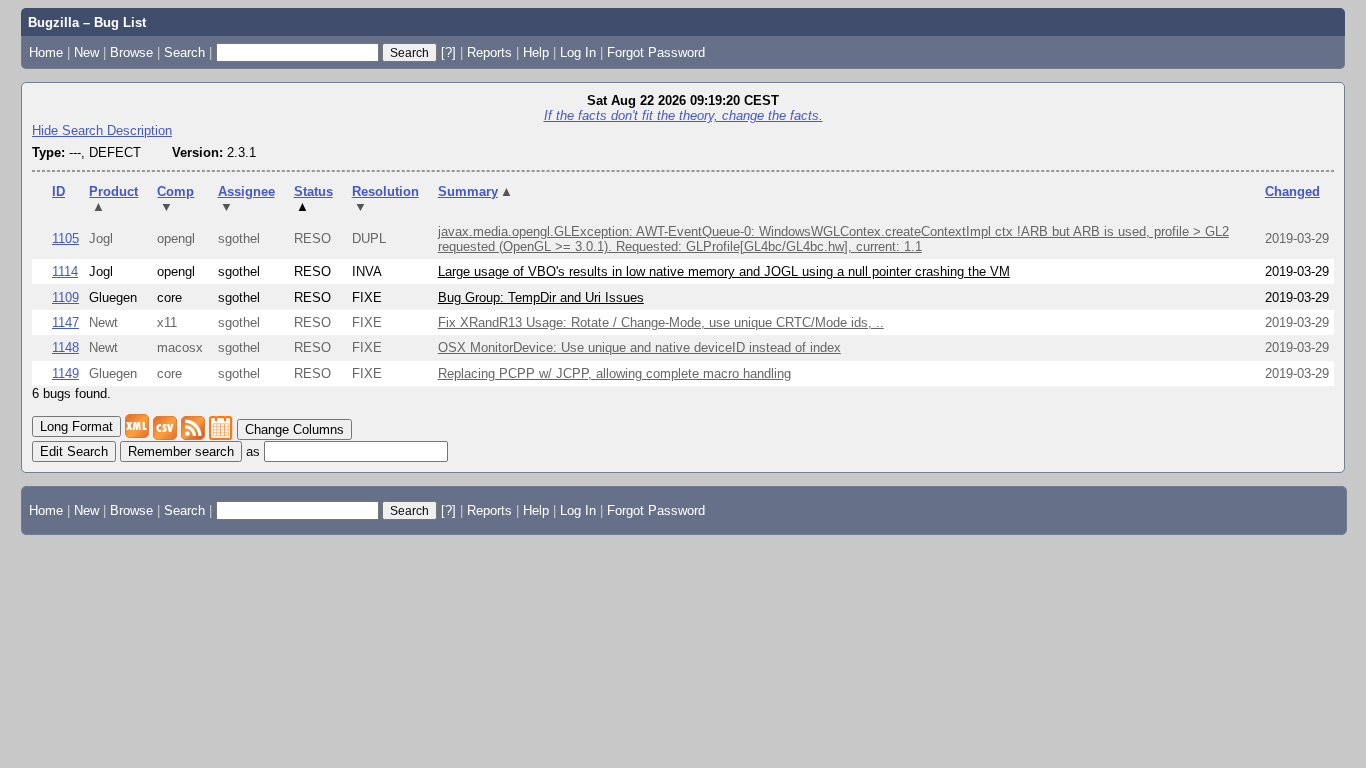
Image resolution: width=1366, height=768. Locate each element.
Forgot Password (656, 52)
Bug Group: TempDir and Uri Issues (541, 297)
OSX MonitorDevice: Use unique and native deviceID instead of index (639, 347)
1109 (65, 297)
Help (536, 52)
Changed (1292, 191)
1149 (65, 373)
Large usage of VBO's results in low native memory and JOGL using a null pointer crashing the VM (724, 271)
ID (58, 191)
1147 (65, 322)
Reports (489, 52)
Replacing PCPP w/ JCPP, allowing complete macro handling (614, 373)
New (86, 52)
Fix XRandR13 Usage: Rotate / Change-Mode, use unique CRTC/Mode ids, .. (661, 322)
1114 (65, 271)
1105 (65, 238)
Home (46, 52)
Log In (578, 52)
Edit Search (74, 451)
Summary (476, 191)
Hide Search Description (102, 130)
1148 (65, 347)
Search (184, 52)
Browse (131, 52)
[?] (448, 52)
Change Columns (294, 429)
